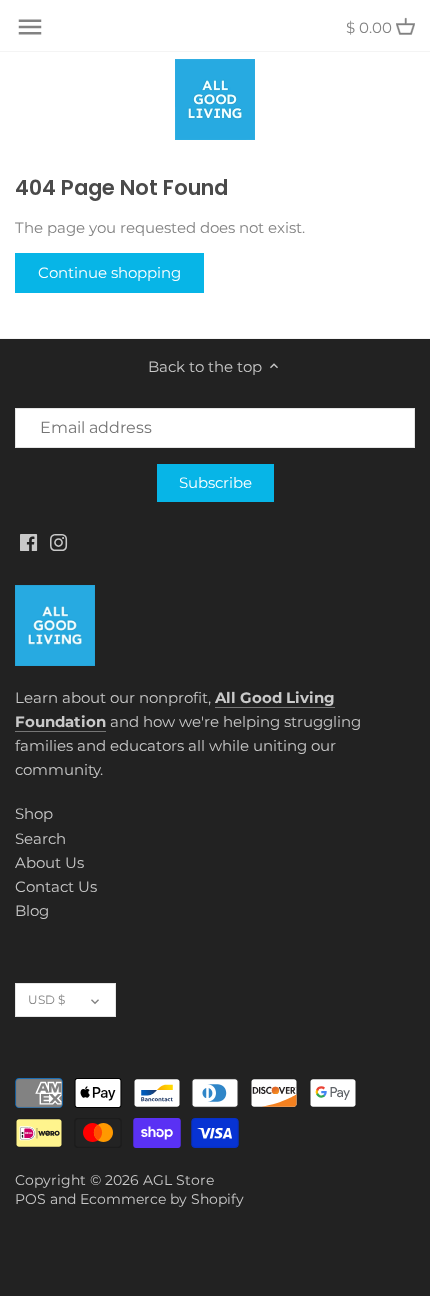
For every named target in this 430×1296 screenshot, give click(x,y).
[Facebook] (28, 541)
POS (30, 1199)
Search (40, 838)
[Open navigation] (30, 27)
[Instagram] (58, 541)
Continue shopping (109, 272)
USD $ (46, 999)
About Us (49, 862)
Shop (34, 813)
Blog (32, 910)
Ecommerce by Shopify (162, 1199)
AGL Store (178, 1180)
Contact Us (56, 886)
